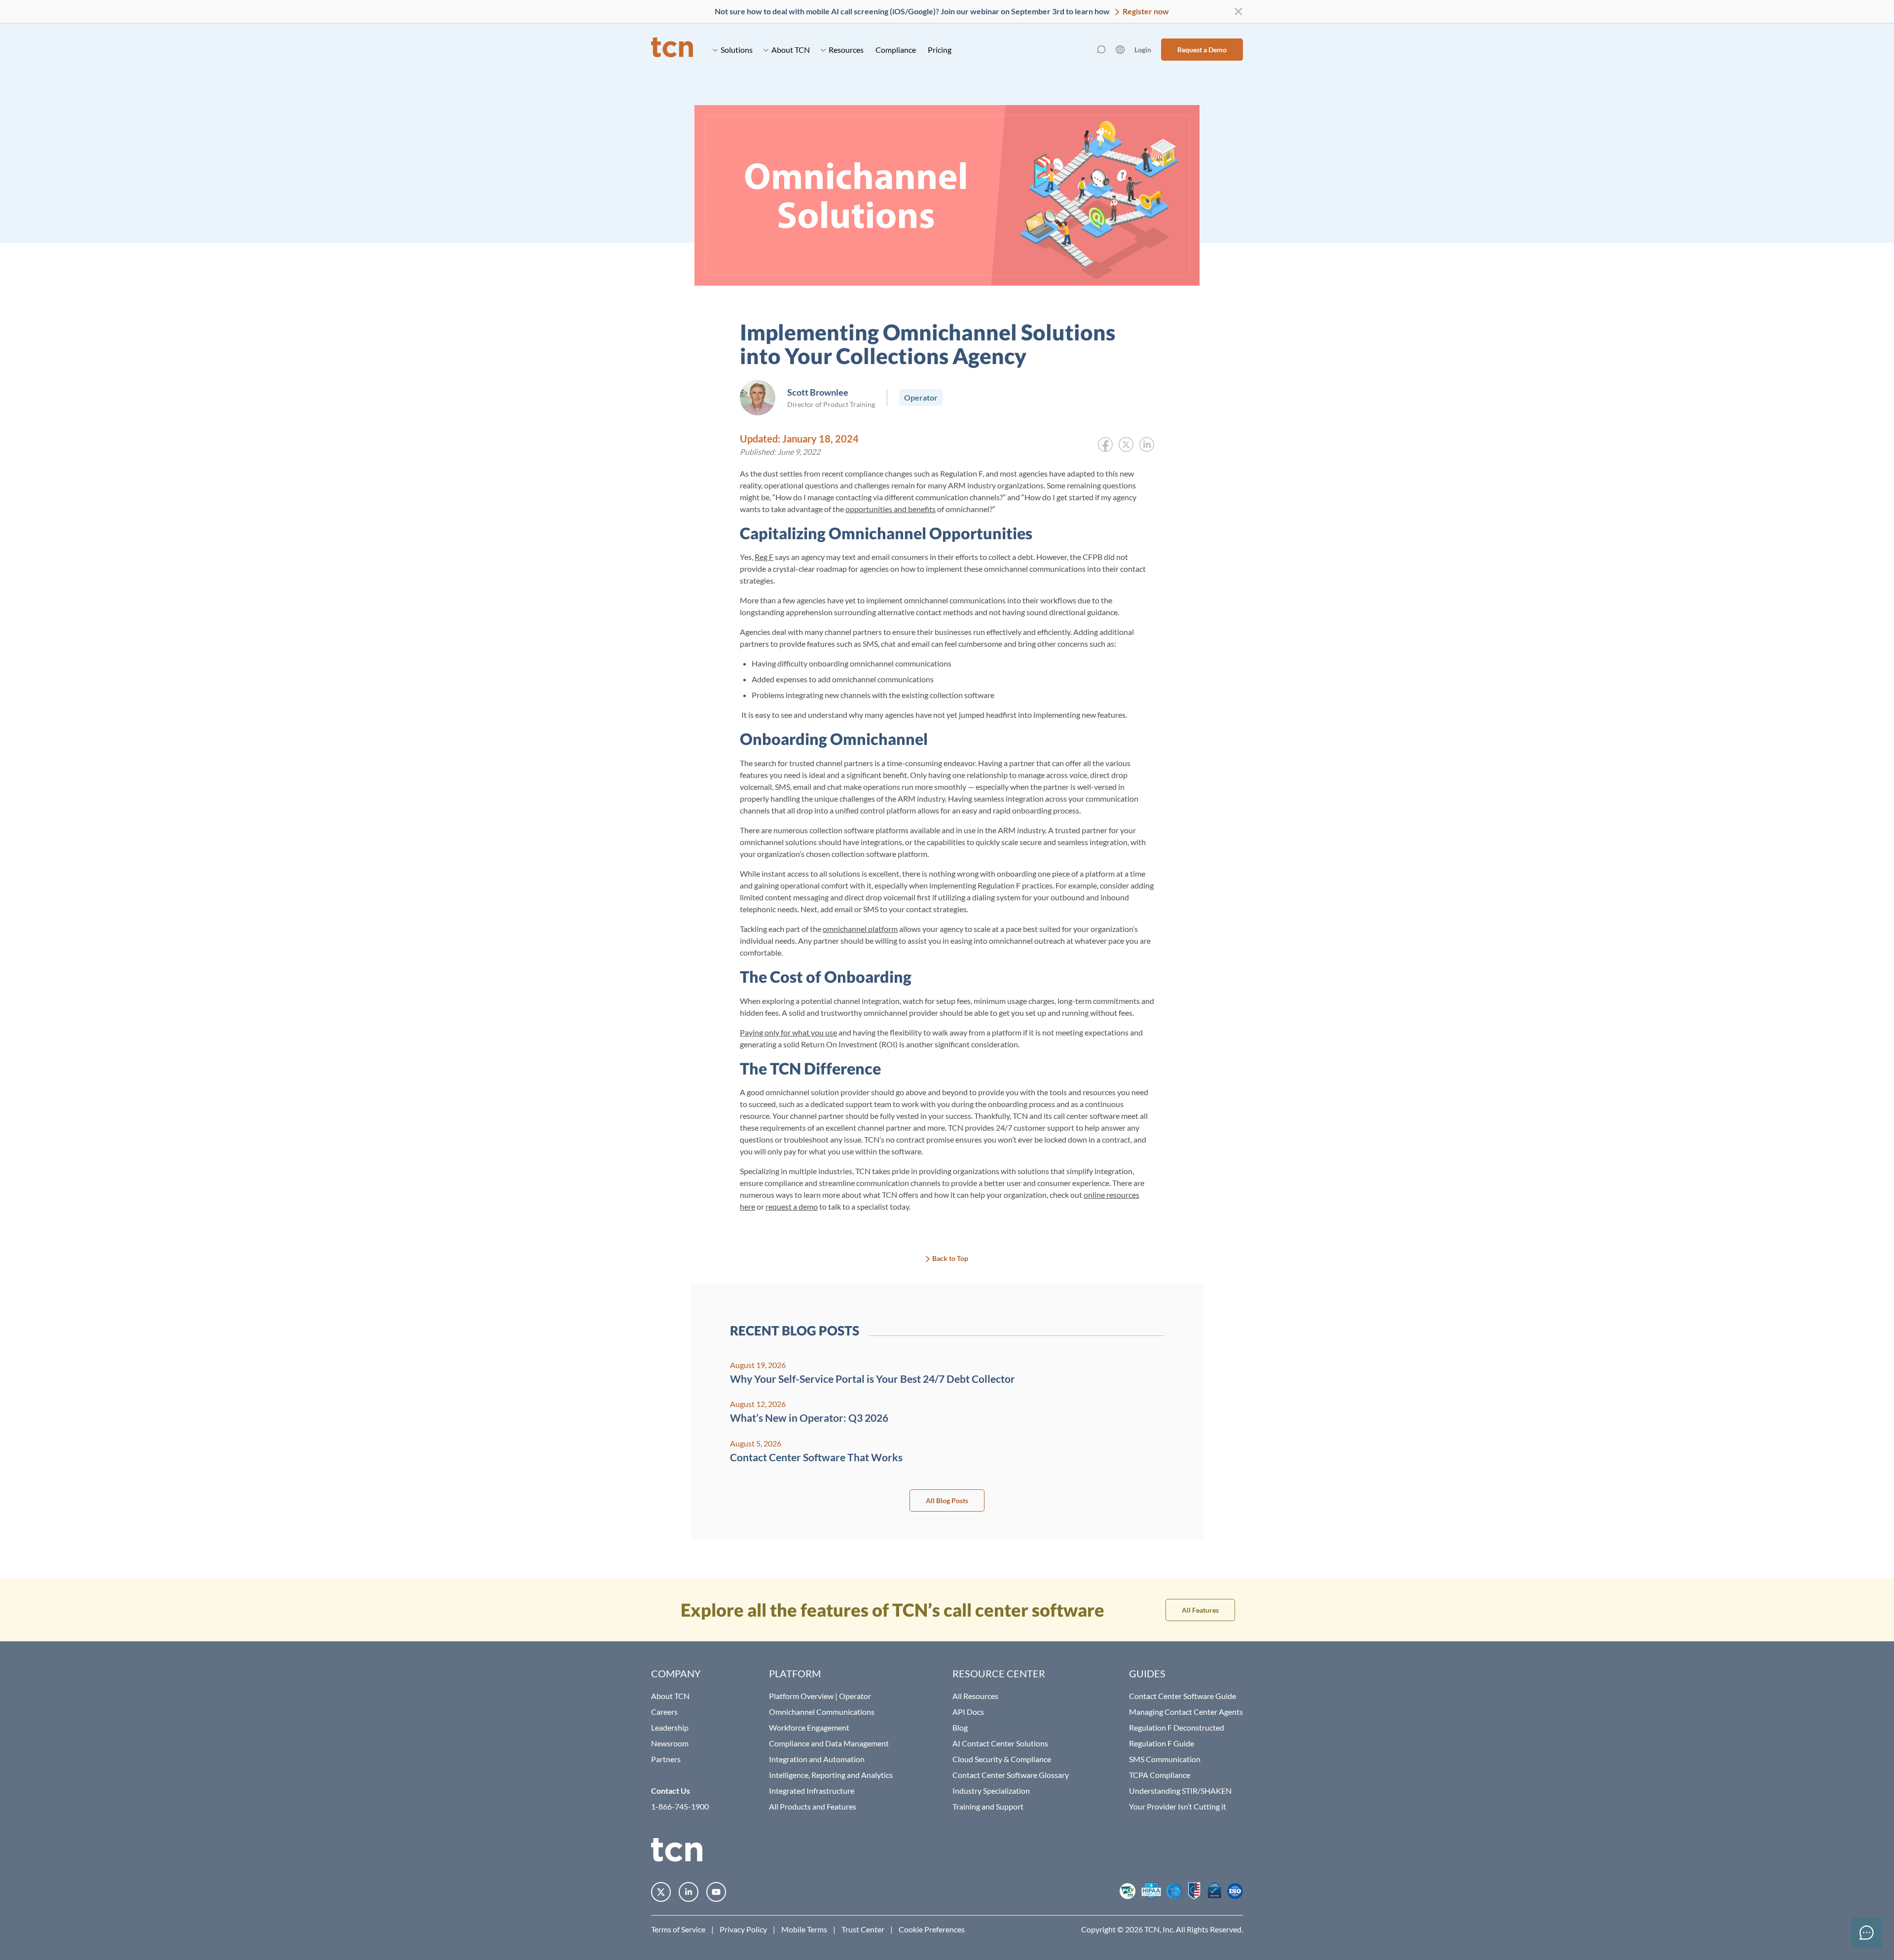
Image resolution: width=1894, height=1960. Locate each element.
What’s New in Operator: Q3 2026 (809, 1418)
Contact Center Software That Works (816, 1457)
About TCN (791, 50)
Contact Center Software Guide (1183, 1696)
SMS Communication (1165, 1759)
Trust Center (863, 1929)
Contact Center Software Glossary (1011, 1775)
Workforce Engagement (809, 1727)
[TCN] (672, 50)
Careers (664, 1712)
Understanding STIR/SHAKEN (1180, 1791)
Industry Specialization (991, 1791)
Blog (960, 1727)
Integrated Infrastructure (812, 1791)
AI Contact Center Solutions (1000, 1743)
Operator (921, 397)
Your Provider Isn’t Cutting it (1178, 1806)
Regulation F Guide (1162, 1743)
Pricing (940, 50)
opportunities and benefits (891, 509)
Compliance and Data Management (829, 1743)
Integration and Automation (817, 1759)
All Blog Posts (947, 1500)
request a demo (792, 1206)
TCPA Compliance (1160, 1775)
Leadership (670, 1727)
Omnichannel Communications (822, 1712)
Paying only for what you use (788, 1032)
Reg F (764, 557)
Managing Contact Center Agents (1186, 1712)
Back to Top (950, 1258)
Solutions (737, 50)
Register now (1145, 11)
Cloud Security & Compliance (1002, 1759)
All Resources (975, 1696)
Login (1143, 50)
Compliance (896, 50)
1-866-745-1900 (680, 1806)
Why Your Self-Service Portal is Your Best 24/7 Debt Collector (873, 1379)
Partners (666, 1759)
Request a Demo (1202, 50)
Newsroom (670, 1743)
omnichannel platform (860, 929)
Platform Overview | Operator (820, 1696)
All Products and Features (813, 1806)
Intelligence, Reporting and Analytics (831, 1775)
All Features (1200, 1610)
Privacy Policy (743, 1929)
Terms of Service (678, 1929)
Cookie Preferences (932, 1929)
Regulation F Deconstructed (1177, 1727)
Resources (846, 50)
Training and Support (988, 1806)
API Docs (968, 1712)
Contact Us (671, 1791)
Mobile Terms (804, 1929)
